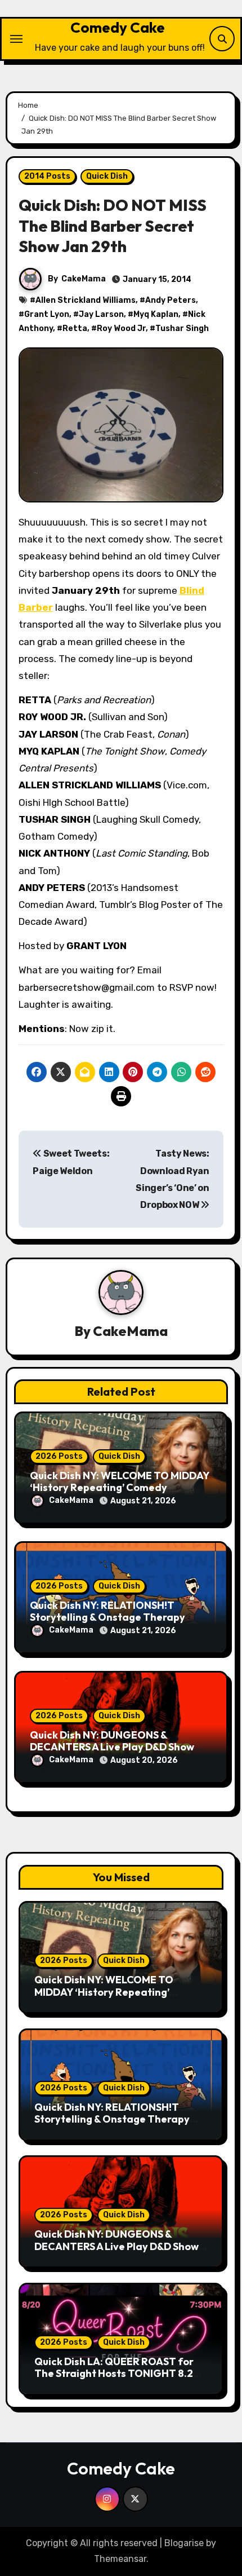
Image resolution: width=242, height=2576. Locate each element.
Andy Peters (171, 300)
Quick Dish (107, 176)
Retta (75, 328)
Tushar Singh (182, 328)
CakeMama (84, 279)
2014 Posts (47, 176)
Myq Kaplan (156, 314)
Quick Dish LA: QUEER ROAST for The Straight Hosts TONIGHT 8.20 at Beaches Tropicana (117, 2374)
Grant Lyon (47, 314)
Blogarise (184, 2543)
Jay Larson (101, 314)
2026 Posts (59, 1456)
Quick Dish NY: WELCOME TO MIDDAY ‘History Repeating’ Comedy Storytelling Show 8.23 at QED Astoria (116, 1998)
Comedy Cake (118, 27)
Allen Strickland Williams (86, 300)
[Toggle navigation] (16, 39)
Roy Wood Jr (121, 328)
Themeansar (120, 2559)
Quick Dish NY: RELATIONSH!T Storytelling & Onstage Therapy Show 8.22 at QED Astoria (107, 1617)
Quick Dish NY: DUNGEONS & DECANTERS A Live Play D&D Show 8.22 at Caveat (112, 1747)
